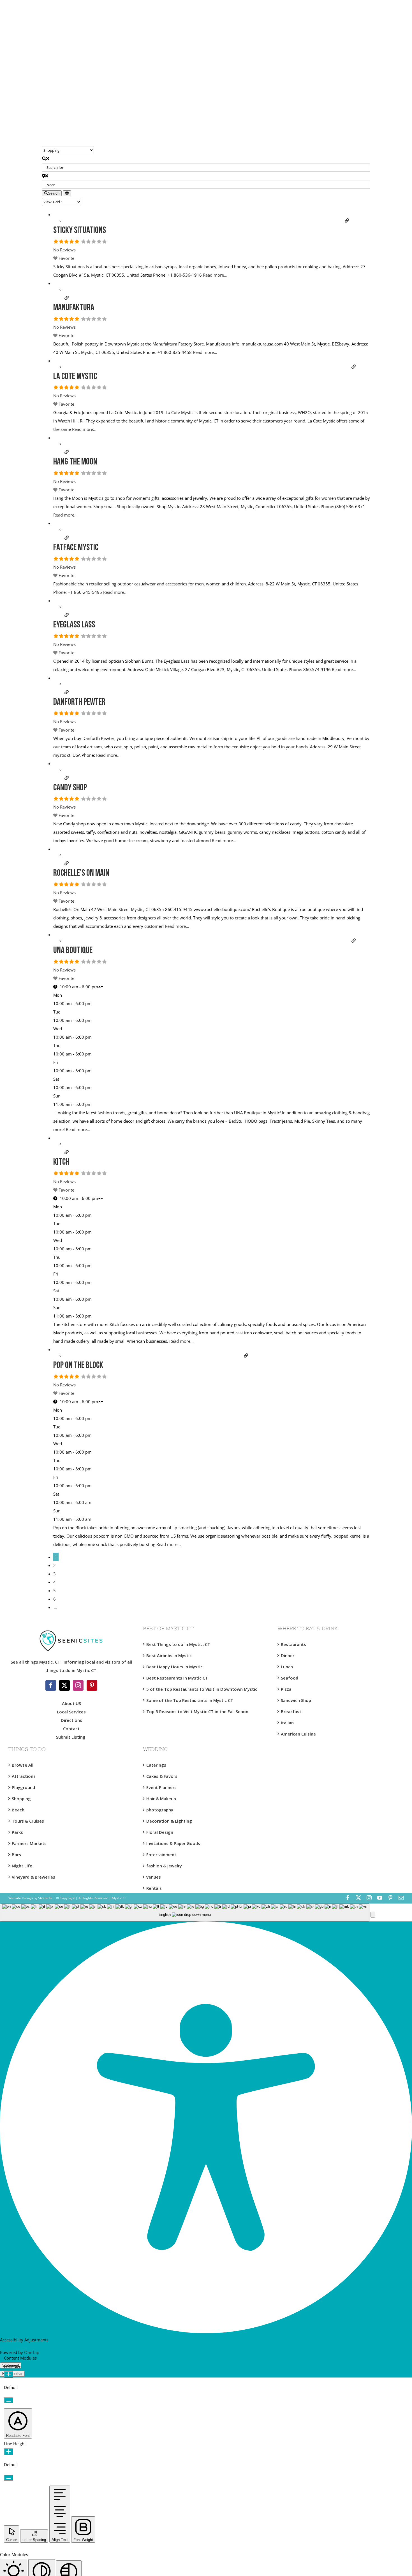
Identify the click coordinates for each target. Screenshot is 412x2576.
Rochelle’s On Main (81, 874)
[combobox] (185, 1913)
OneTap (32, 2352)
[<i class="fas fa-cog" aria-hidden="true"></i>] (67, 193)
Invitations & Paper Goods (173, 1843)
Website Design (21, 1898)
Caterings (156, 1765)
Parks (17, 1832)
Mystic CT (119, 1898)
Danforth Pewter (79, 702)
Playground (23, 1787)
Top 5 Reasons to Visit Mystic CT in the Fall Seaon (197, 1711)
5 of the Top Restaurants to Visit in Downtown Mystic (202, 1689)
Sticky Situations (80, 231)
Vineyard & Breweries (33, 1877)
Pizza (286, 1689)
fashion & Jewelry (164, 1866)
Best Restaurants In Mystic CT (177, 1678)
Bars (16, 1855)
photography (160, 1810)
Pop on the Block (78, 1366)
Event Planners (161, 1787)
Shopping (21, 1799)
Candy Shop (70, 788)
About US (71, 1703)
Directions (71, 1720)
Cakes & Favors (162, 1776)
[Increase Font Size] (9, 2375)
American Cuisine (298, 1734)
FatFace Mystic (76, 548)
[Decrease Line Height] (9, 2478)
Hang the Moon (75, 462)
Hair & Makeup (161, 1799)
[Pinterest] (92, 1685)
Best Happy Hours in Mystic (174, 1667)
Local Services (71, 1712)
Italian (287, 1723)
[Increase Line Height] (9, 2452)
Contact (71, 1729)
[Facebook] (51, 1685)
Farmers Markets (29, 1843)
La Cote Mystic (75, 377)
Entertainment (161, 1855)
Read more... (215, 275)
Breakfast (291, 1711)
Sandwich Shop (296, 1700)
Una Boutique (73, 951)
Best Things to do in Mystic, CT (178, 1644)
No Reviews (64, 250)
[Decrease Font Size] (9, 2400)
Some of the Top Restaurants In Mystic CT (190, 1700)
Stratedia (45, 1898)
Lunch (287, 1667)
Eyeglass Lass (74, 625)
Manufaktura (74, 308)
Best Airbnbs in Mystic (169, 1655)
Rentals (154, 1888)
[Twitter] (64, 1685)
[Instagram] (78, 1685)
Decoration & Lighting (169, 1821)
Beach (18, 1810)
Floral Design (160, 1832)
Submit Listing (71, 1737)
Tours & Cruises (28, 1821)
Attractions (24, 1776)
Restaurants (293, 1644)
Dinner (288, 1655)
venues (154, 1877)
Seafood (290, 1678)
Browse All (23, 1765)
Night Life (22, 1866)
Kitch (61, 1162)
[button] (373, 1915)
